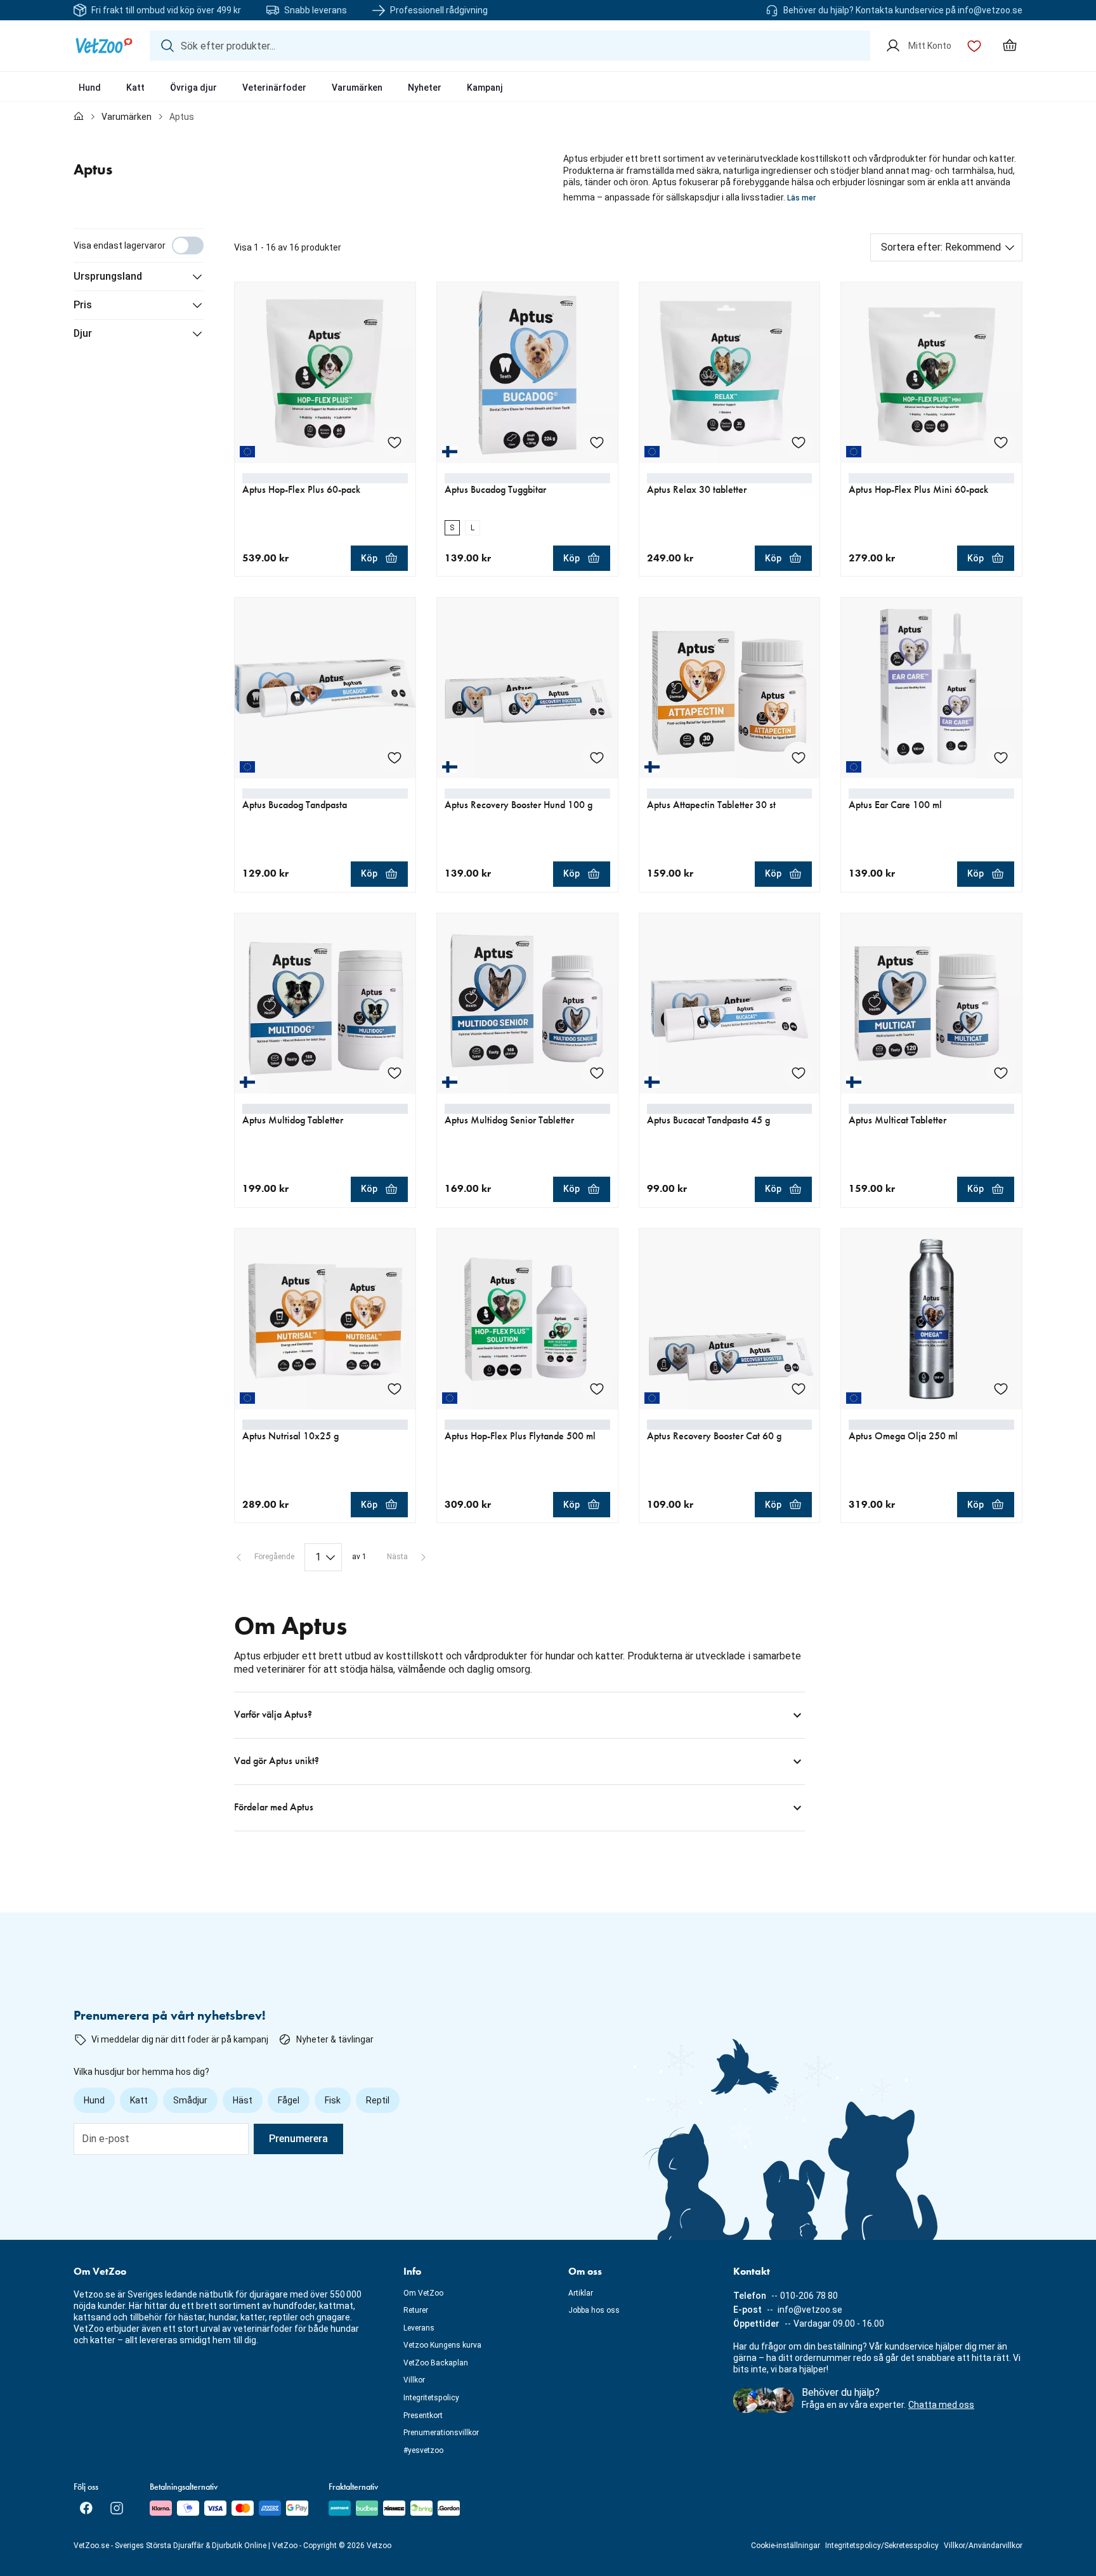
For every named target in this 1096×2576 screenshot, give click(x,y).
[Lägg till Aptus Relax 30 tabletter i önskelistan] (799, 442)
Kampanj (485, 88)
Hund (90, 88)
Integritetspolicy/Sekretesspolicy (882, 2546)
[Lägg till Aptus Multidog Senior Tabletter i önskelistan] (597, 1073)
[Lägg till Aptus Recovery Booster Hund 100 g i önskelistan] (597, 757)
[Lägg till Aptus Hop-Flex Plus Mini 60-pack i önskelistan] (1001, 442)
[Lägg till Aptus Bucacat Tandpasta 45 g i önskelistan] (799, 1073)
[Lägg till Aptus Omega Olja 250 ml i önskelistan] (1001, 1389)
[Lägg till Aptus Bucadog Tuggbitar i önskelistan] (597, 442)
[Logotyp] (104, 46)
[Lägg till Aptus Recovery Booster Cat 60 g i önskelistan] (799, 1389)
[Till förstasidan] (79, 117)
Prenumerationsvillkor (441, 2433)
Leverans (419, 2328)
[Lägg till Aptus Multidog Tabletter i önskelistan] (395, 1073)
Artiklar (581, 2293)
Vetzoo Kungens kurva (442, 2345)
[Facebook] (86, 2508)
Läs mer (801, 198)
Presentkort (423, 2416)
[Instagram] (117, 2508)
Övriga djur (193, 88)
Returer (416, 2310)
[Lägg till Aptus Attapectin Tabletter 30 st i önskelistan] (799, 757)
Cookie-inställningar (786, 2546)
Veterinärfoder (274, 88)
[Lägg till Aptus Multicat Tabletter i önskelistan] (1001, 1073)
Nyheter (425, 88)
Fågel (289, 2100)
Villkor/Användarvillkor (983, 2546)
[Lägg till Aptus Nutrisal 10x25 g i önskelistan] (395, 1389)
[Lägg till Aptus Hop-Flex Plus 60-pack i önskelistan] (395, 442)
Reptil (378, 2100)
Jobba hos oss (594, 2310)
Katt (135, 88)
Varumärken (357, 88)
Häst (243, 2100)
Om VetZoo (423, 2293)
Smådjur (190, 2100)
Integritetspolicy (431, 2398)
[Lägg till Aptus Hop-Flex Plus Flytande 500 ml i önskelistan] (597, 1389)
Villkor (414, 2380)
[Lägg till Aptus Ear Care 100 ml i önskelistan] (1001, 757)
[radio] (452, 528)
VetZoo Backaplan (436, 2363)
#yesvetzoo (423, 2450)
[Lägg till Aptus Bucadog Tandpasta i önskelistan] (395, 757)
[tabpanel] (548, 1030)
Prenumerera (298, 2139)
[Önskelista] (974, 46)
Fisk (333, 2100)
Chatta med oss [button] (941, 2405)
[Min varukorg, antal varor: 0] (1010, 46)
